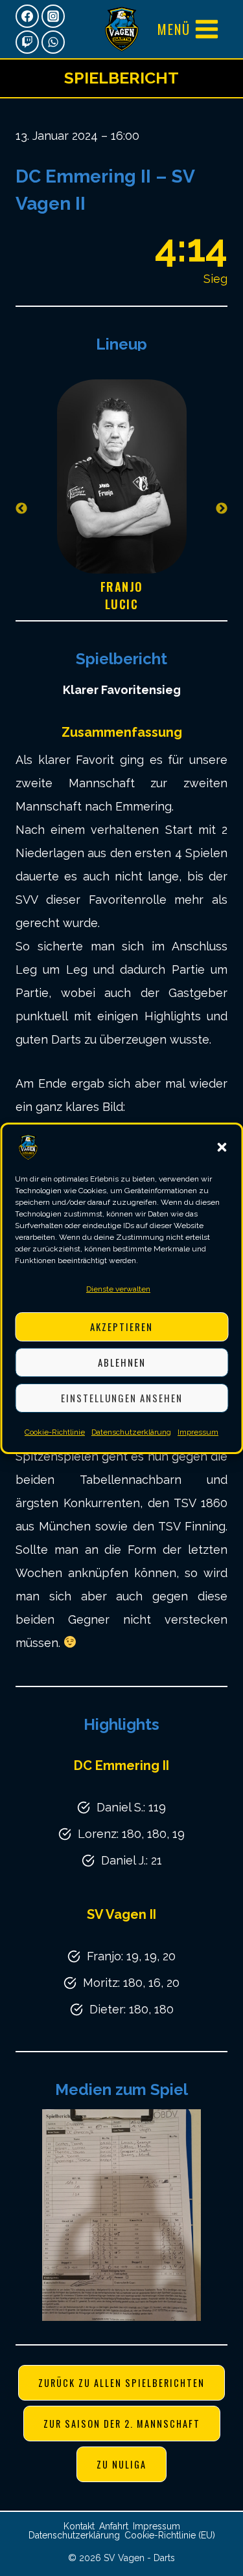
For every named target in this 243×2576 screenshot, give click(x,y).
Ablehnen (122, 1362)
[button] (222, 1147)
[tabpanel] (121, 509)
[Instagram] (53, 16)
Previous (21, 509)
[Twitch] (27, 42)
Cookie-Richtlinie (55, 1432)
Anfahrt (114, 2526)
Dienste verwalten (118, 1289)
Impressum (198, 1432)
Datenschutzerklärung (131, 1432)
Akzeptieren (121, 1327)
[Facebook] (27, 16)
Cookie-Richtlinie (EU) (170, 2535)
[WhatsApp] (53, 42)
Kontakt (79, 2526)
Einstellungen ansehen (122, 1398)
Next (222, 509)
